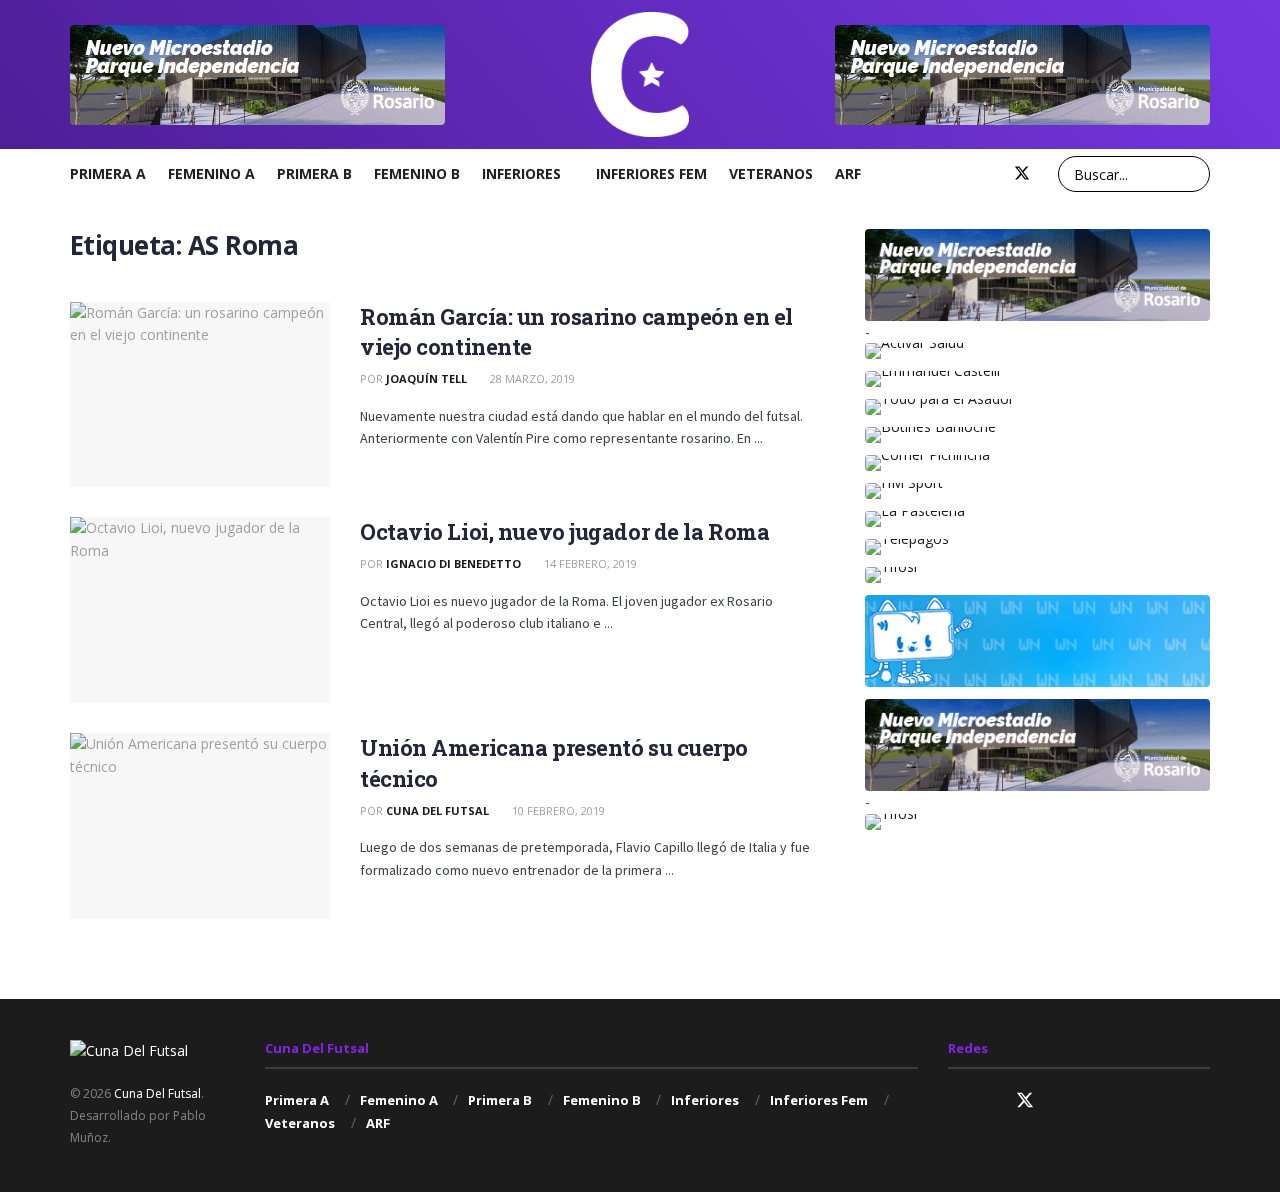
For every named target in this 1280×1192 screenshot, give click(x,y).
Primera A (108, 173)
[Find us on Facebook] (988, 174)
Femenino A (211, 173)
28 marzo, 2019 (531, 378)
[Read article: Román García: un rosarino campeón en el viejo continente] (200, 395)
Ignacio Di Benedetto (453, 563)
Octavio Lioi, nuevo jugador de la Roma (564, 531)
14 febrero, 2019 (589, 563)
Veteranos (771, 173)
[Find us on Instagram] (956, 174)
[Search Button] (1192, 174)
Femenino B (417, 173)
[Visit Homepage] (640, 74)
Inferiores (521, 173)
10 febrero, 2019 (557, 810)
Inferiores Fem (651, 173)
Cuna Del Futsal (437, 810)
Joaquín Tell (426, 378)
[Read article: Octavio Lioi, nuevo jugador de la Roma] (200, 610)
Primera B (314, 173)
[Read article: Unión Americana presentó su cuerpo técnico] (200, 826)
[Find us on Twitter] (1022, 174)
